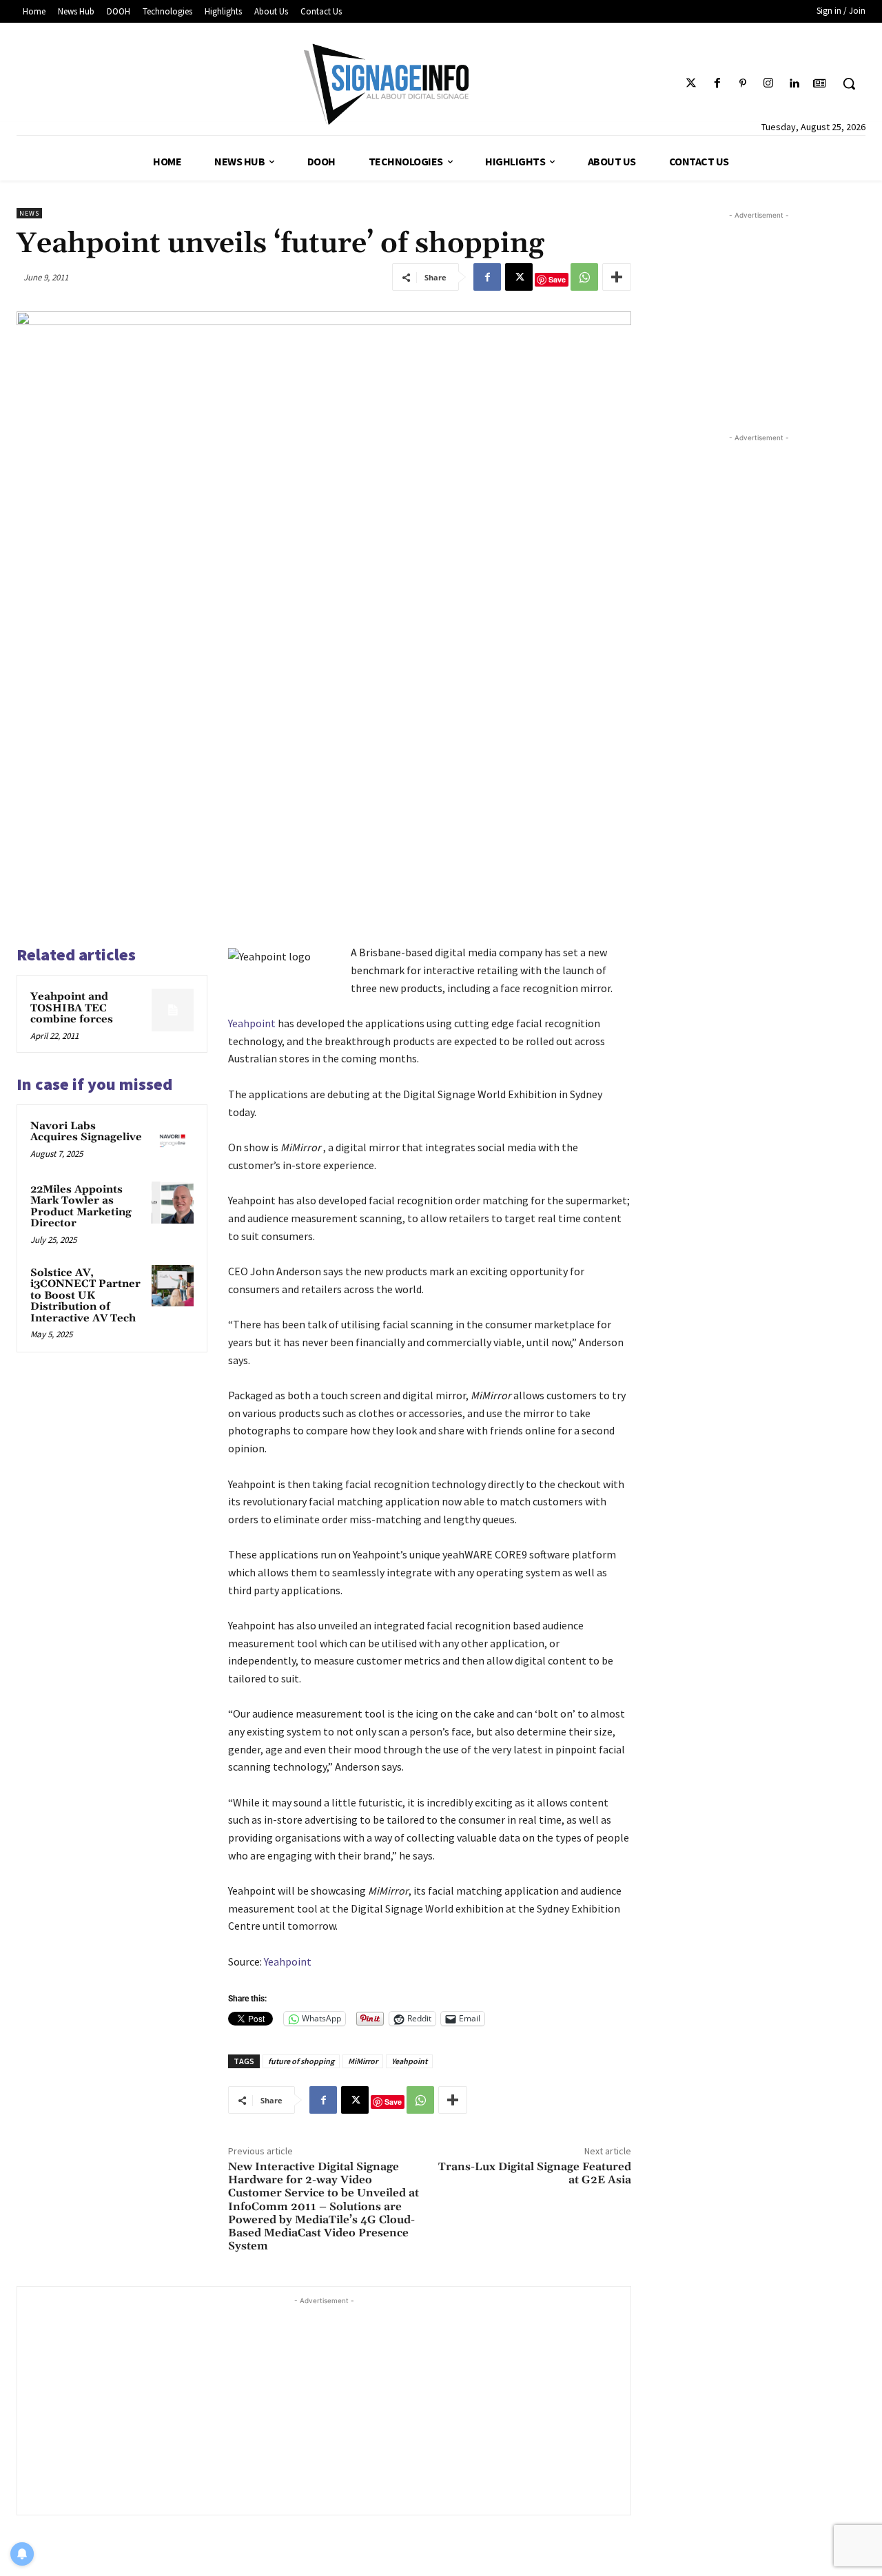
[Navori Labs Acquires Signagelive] (173, 1140)
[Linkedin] (794, 84)
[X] (519, 277)
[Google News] (820, 84)
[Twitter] (691, 84)
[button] (849, 83)
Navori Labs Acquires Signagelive (86, 1132)
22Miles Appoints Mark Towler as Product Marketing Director (81, 1207)
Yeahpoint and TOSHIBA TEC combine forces (72, 1008)
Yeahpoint (252, 1023)
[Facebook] (717, 84)
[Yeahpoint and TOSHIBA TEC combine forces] (173, 1010)
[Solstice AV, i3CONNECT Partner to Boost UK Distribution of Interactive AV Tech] (173, 1286)
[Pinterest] (742, 84)
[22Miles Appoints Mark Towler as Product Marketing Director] (173, 1203)
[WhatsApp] (584, 277)
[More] (617, 277)
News (29, 213)
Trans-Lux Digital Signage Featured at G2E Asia (535, 2173)
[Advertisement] (324, 2404)
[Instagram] (768, 84)
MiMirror (363, 2061)
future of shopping (301, 2061)
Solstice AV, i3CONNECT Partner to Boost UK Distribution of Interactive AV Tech (85, 1296)
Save (557, 279)
